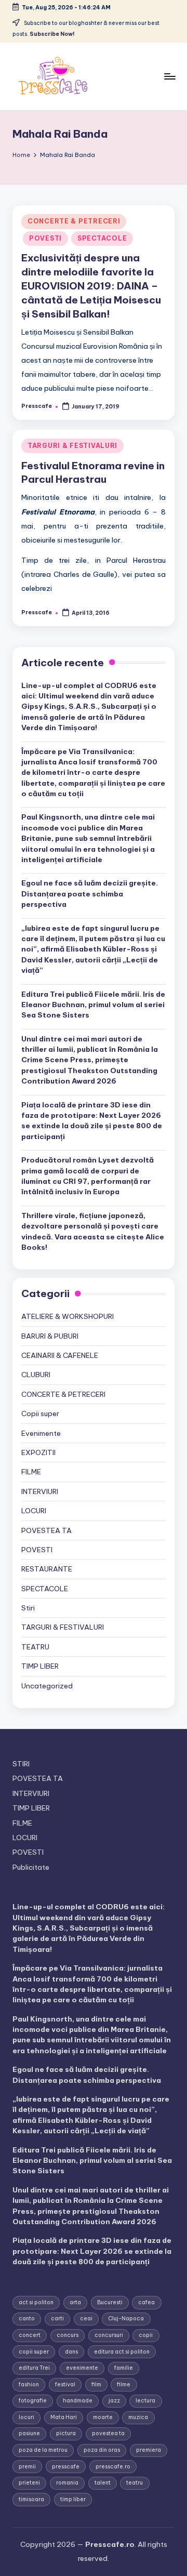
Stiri (28, 1608)
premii (27, 2467)
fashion (29, 2385)
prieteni (29, 2483)
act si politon (36, 2302)
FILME (31, 1472)
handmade (78, 2401)
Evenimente (41, 1433)
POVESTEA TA (46, 1530)
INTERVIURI (40, 1491)
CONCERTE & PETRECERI (74, 221)
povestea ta (108, 2433)
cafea (146, 2302)
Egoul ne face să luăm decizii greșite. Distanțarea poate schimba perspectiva (90, 894)
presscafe (66, 2467)
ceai (86, 2319)
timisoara (31, 2499)
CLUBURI (36, 1375)
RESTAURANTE (47, 1569)
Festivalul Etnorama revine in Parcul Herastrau (93, 473)
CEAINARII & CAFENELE (60, 1355)
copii (146, 2335)
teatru (135, 2483)
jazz (114, 2401)
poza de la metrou (43, 2450)
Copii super (40, 1414)
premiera (149, 2450)
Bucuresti (110, 2302)
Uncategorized (47, 1686)
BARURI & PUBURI (50, 1336)
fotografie (33, 2401)
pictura (66, 2433)
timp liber (73, 2499)
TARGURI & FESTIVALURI (72, 446)
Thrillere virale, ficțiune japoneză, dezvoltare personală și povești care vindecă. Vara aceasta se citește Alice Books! (93, 1231)
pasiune (29, 2433)
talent (103, 2483)
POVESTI (45, 238)
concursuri (109, 2335)
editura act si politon (122, 2352)
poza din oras (102, 2450)
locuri (26, 2417)
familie (124, 2368)
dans (71, 2352)
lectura (145, 2401)
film (96, 2385)
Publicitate (31, 1867)
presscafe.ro (113, 2467)
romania (67, 2483)
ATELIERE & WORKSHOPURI (68, 1316)
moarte (103, 2417)
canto (27, 2319)
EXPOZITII (38, 1452)
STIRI (21, 1764)
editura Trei (34, 2368)
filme (124, 2385)
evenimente (82, 2368)
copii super (34, 2352)
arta (75, 2302)
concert (30, 2335)
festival (65, 2385)
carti (57, 2319)
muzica (138, 2417)
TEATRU (35, 1647)
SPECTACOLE (102, 238)
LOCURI (34, 1511)
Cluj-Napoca (126, 2319)
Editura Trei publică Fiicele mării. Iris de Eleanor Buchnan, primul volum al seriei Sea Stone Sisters (93, 1005)
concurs (68, 2335)
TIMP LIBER (40, 1666)
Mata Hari (64, 2417)
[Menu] (169, 76)
